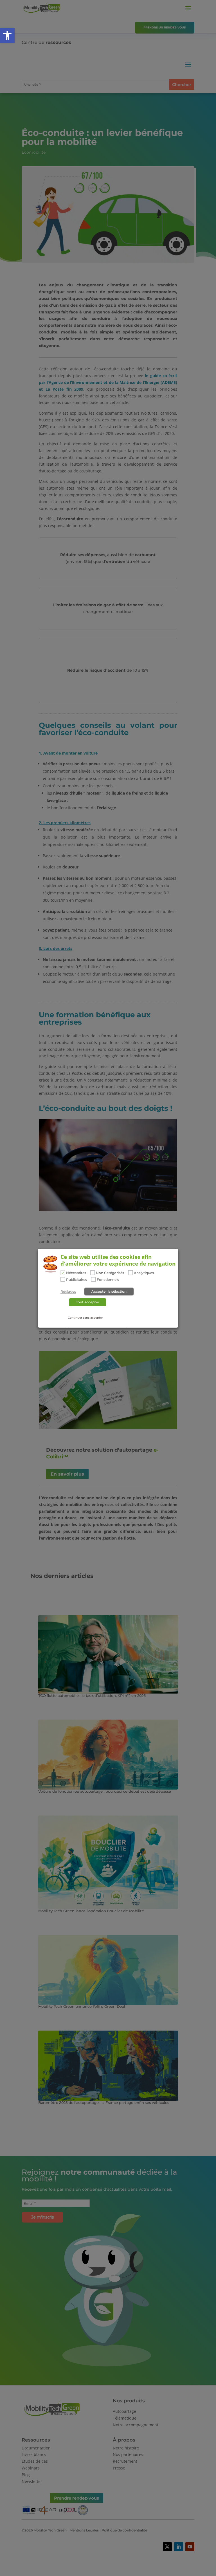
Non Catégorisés (110, 1273)
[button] (7, 36)
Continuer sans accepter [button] (85, 1318)
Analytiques (144, 1273)
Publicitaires (76, 1280)
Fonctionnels (108, 1280)
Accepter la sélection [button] (109, 1291)
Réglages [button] (68, 1292)
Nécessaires (76, 1273)
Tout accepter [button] (88, 1302)
